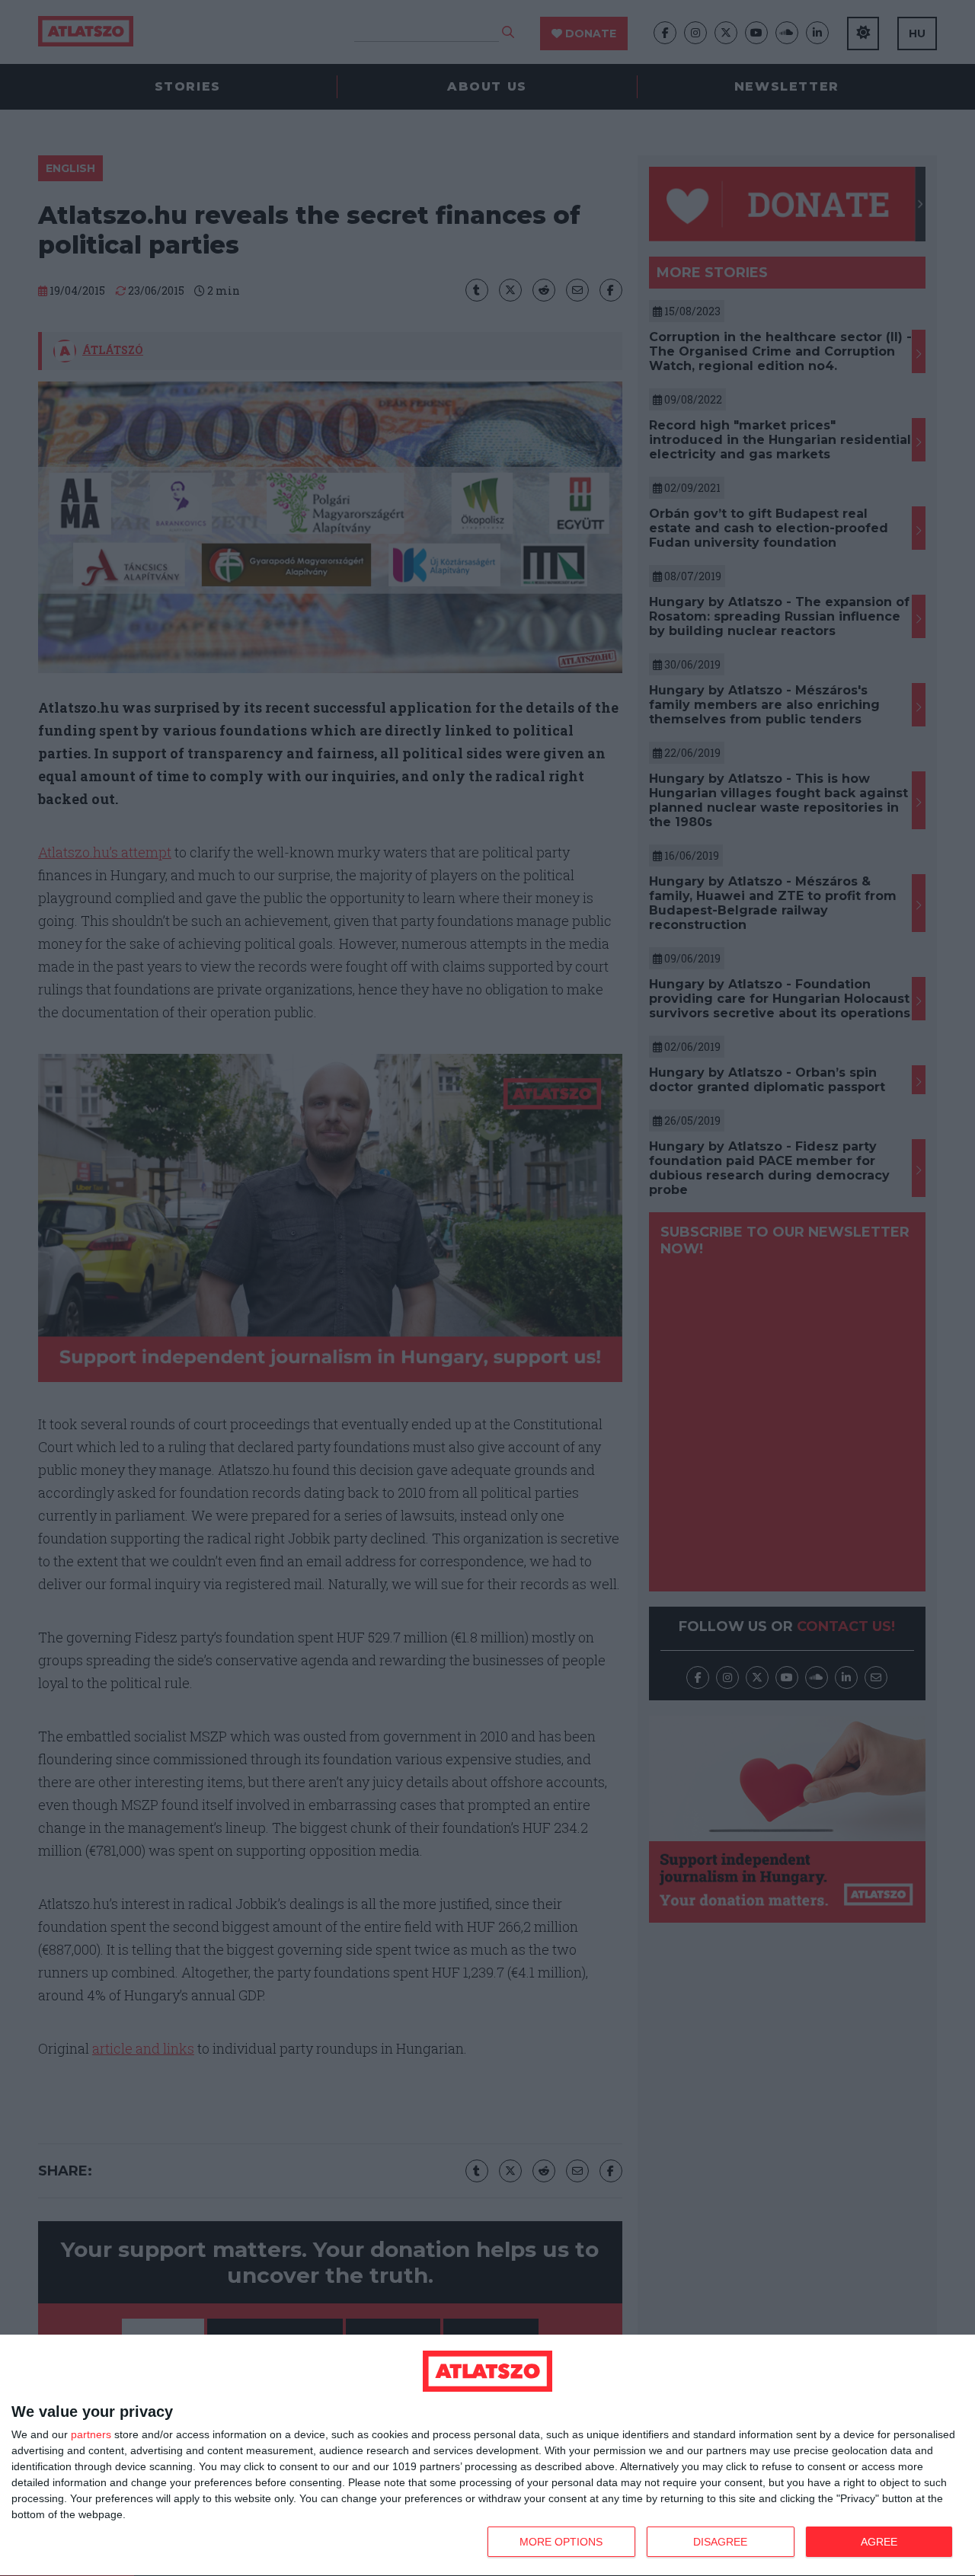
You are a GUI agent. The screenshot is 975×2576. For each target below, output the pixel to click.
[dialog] (487, 2456)
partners (91, 2434)
